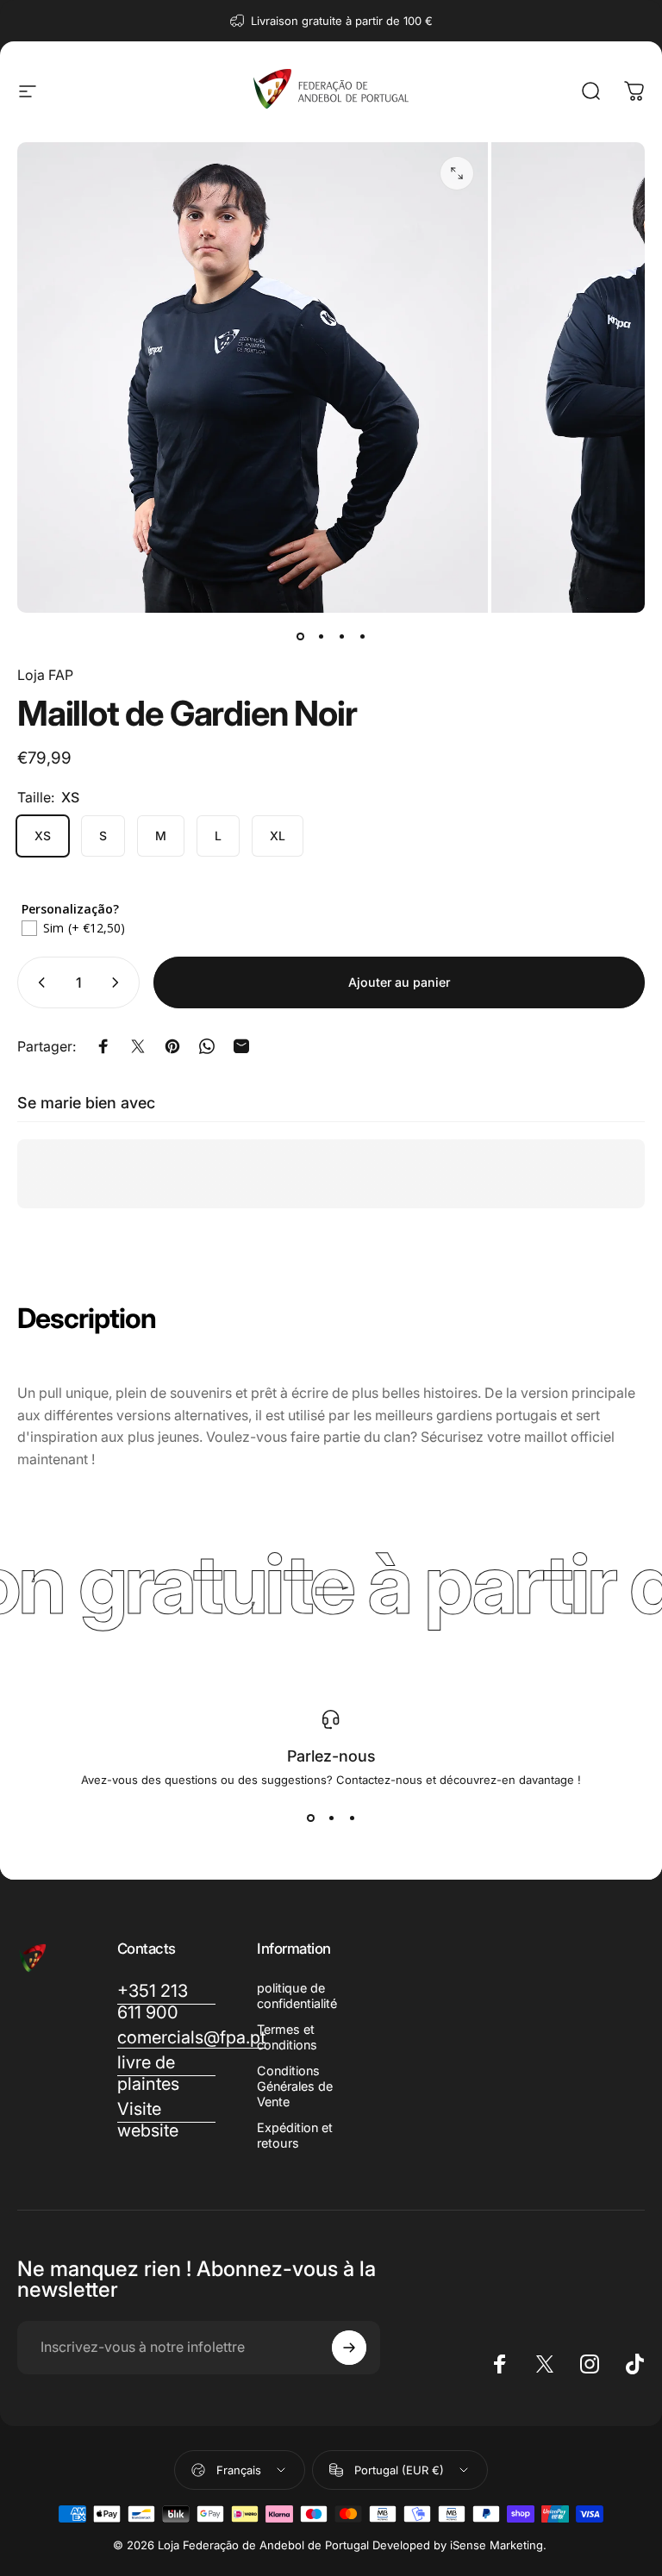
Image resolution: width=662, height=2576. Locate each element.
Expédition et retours (295, 2135)
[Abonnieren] (349, 2348)
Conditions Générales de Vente (295, 2086)
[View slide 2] (331, 1818)
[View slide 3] (352, 1818)
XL (278, 836)
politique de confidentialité (297, 1996)
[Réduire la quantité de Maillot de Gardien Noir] (38, 982)
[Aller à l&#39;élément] (300, 637)
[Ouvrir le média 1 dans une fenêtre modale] (457, 173)
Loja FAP (45, 675)
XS (43, 836)
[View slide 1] (310, 1818)
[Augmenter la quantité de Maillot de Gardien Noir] (119, 982)
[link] (167, 2120)
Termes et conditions (287, 2037)
